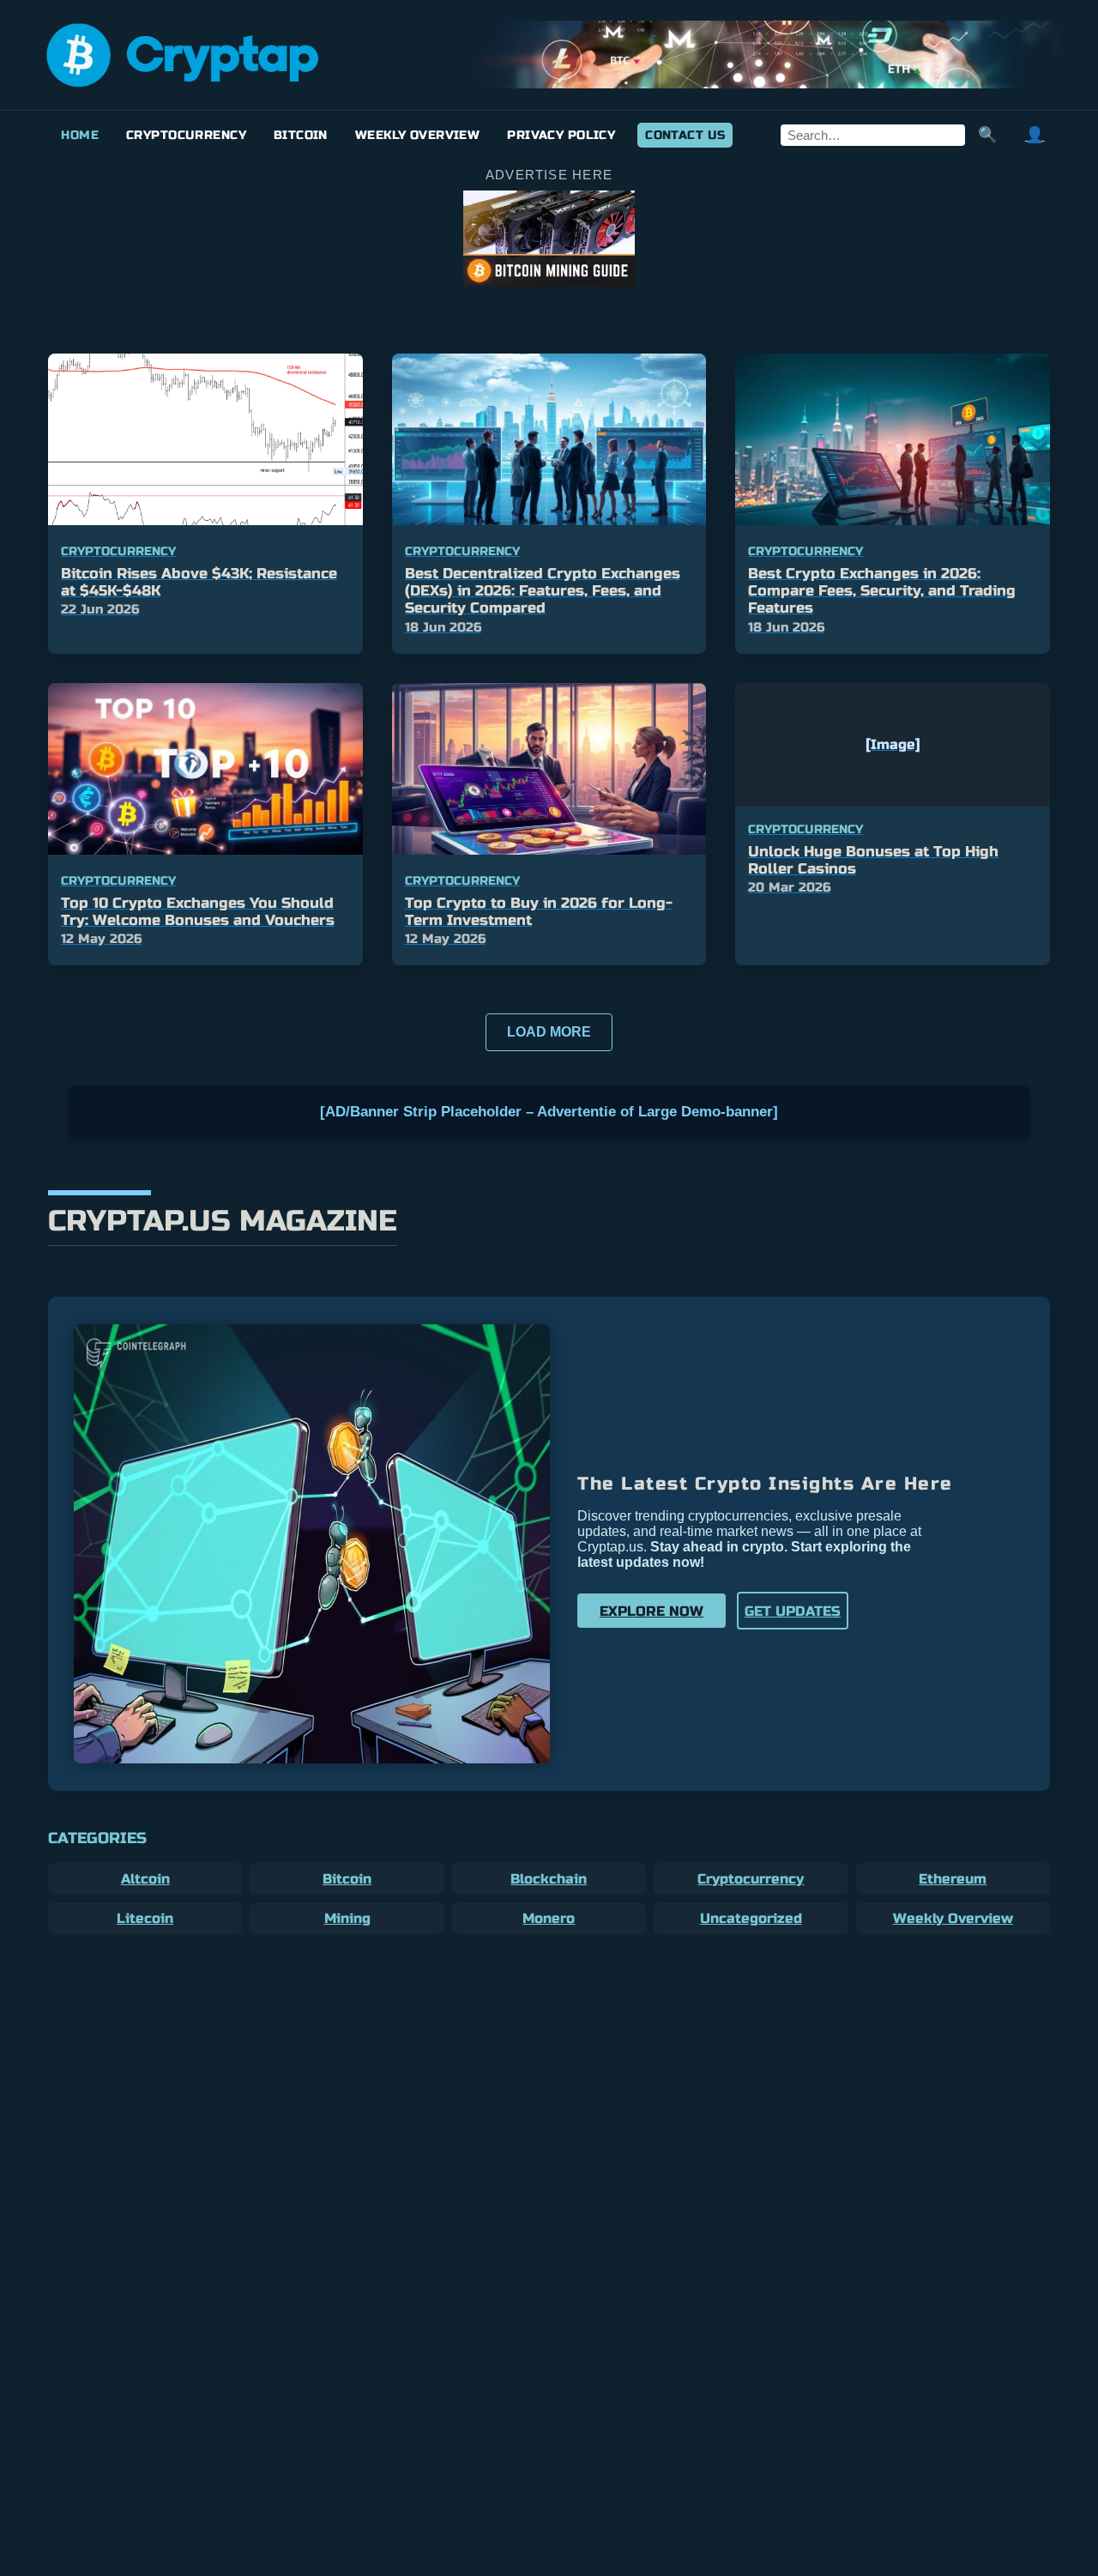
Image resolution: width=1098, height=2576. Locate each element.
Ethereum (953, 1879)
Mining (347, 1918)
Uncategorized (751, 1918)
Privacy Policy (561, 135)
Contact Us (685, 135)
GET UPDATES (793, 1611)
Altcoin (145, 1879)
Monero (549, 1918)
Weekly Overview (417, 135)
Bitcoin (301, 135)
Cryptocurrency (186, 135)
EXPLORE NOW (652, 1611)
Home (80, 135)
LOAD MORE (549, 1032)
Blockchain (549, 1879)
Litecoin (145, 1918)
